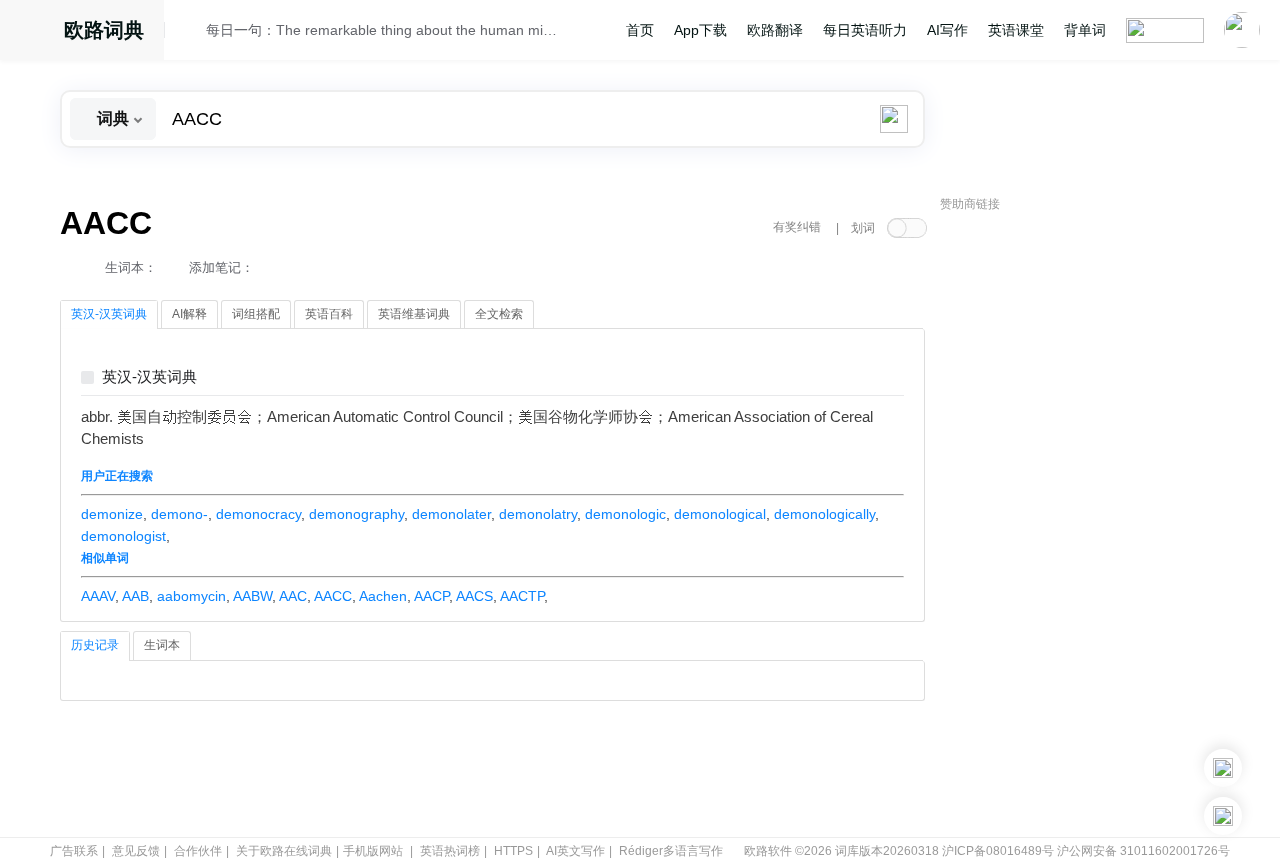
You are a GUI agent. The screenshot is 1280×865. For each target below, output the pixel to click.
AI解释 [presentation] (189, 314)
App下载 (700, 30)
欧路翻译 (775, 30)
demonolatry (538, 514)
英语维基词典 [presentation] (414, 314)
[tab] (109, 315)
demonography (356, 514)
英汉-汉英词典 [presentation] (109, 314)
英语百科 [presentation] (329, 314)
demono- (179, 514)
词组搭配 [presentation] (256, 314)
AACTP (522, 596)
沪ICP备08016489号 (998, 851)
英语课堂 (1016, 30)
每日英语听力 (865, 30)
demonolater (451, 514)
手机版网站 (373, 851)
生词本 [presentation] (162, 645)
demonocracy (258, 514)
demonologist (123, 536)
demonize (112, 514)
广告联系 (74, 851)
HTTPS (513, 851)
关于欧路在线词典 (284, 851)
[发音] (191, 33)
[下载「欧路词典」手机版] (1223, 768)
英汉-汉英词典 (149, 377)
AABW (252, 596)
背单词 (1085, 30)
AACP (431, 596)
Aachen (383, 596)
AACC (333, 596)
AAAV (98, 596)
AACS (474, 596)
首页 (640, 30)
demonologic (625, 514)
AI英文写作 (575, 851)
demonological (720, 514)
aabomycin (191, 596)
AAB (135, 596)
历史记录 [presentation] (95, 645)
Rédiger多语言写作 (671, 851)
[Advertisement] (1090, 525)
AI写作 (947, 30)
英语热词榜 (450, 851)
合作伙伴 (198, 851)
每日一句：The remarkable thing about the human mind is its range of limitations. (382, 30)
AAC (293, 596)
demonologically (824, 514)
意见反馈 (136, 851)
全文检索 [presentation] (499, 314)
